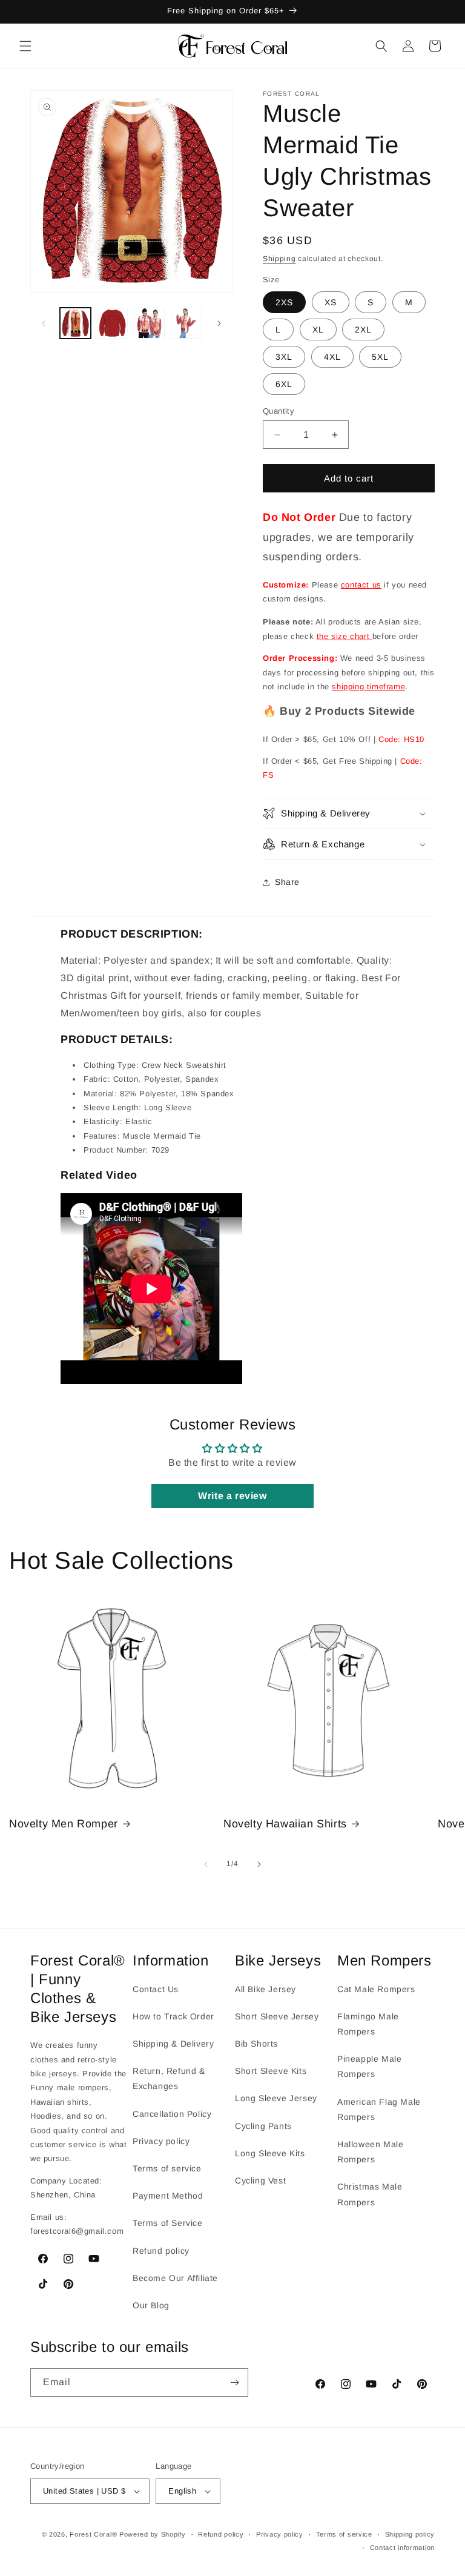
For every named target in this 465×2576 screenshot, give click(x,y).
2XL (363, 329)
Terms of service (167, 2168)
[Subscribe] (234, 2382)
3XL (284, 357)
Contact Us (156, 1989)
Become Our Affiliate (175, 2278)
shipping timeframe (368, 687)
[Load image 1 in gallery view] (75, 323)
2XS (284, 302)
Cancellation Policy (172, 2114)
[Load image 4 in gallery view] (186, 323)
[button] (25, 46)
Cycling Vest (260, 2180)
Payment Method (168, 2196)
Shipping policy (410, 2534)
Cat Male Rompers (376, 1989)
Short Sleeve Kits (271, 2071)
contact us (361, 585)
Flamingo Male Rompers (368, 2024)
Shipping (279, 259)
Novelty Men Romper (64, 1824)
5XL (380, 357)
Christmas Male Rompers (370, 2194)
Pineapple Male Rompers (369, 2066)
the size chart (345, 636)
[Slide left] (44, 323)
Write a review (232, 1496)
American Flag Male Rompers (379, 2109)
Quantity (279, 411)
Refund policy (161, 2251)
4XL (332, 357)
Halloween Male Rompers (370, 2152)
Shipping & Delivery (173, 2044)
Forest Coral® (93, 2534)
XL (318, 329)
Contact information (402, 2548)
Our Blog (151, 2305)
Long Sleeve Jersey (276, 2098)
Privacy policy (161, 2141)
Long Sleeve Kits (270, 2153)
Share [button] (287, 882)
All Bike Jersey (265, 1989)
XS (331, 302)
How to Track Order (173, 2016)
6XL (284, 384)
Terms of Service (168, 2223)
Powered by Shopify (153, 2534)
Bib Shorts (256, 2044)
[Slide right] (219, 323)
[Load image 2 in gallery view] (112, 323)
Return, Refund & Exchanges (169, 2078)
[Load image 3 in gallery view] (149, 323)
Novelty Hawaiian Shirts (285, 1824)
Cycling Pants (263, 2126)
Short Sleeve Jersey (277, 2016)
